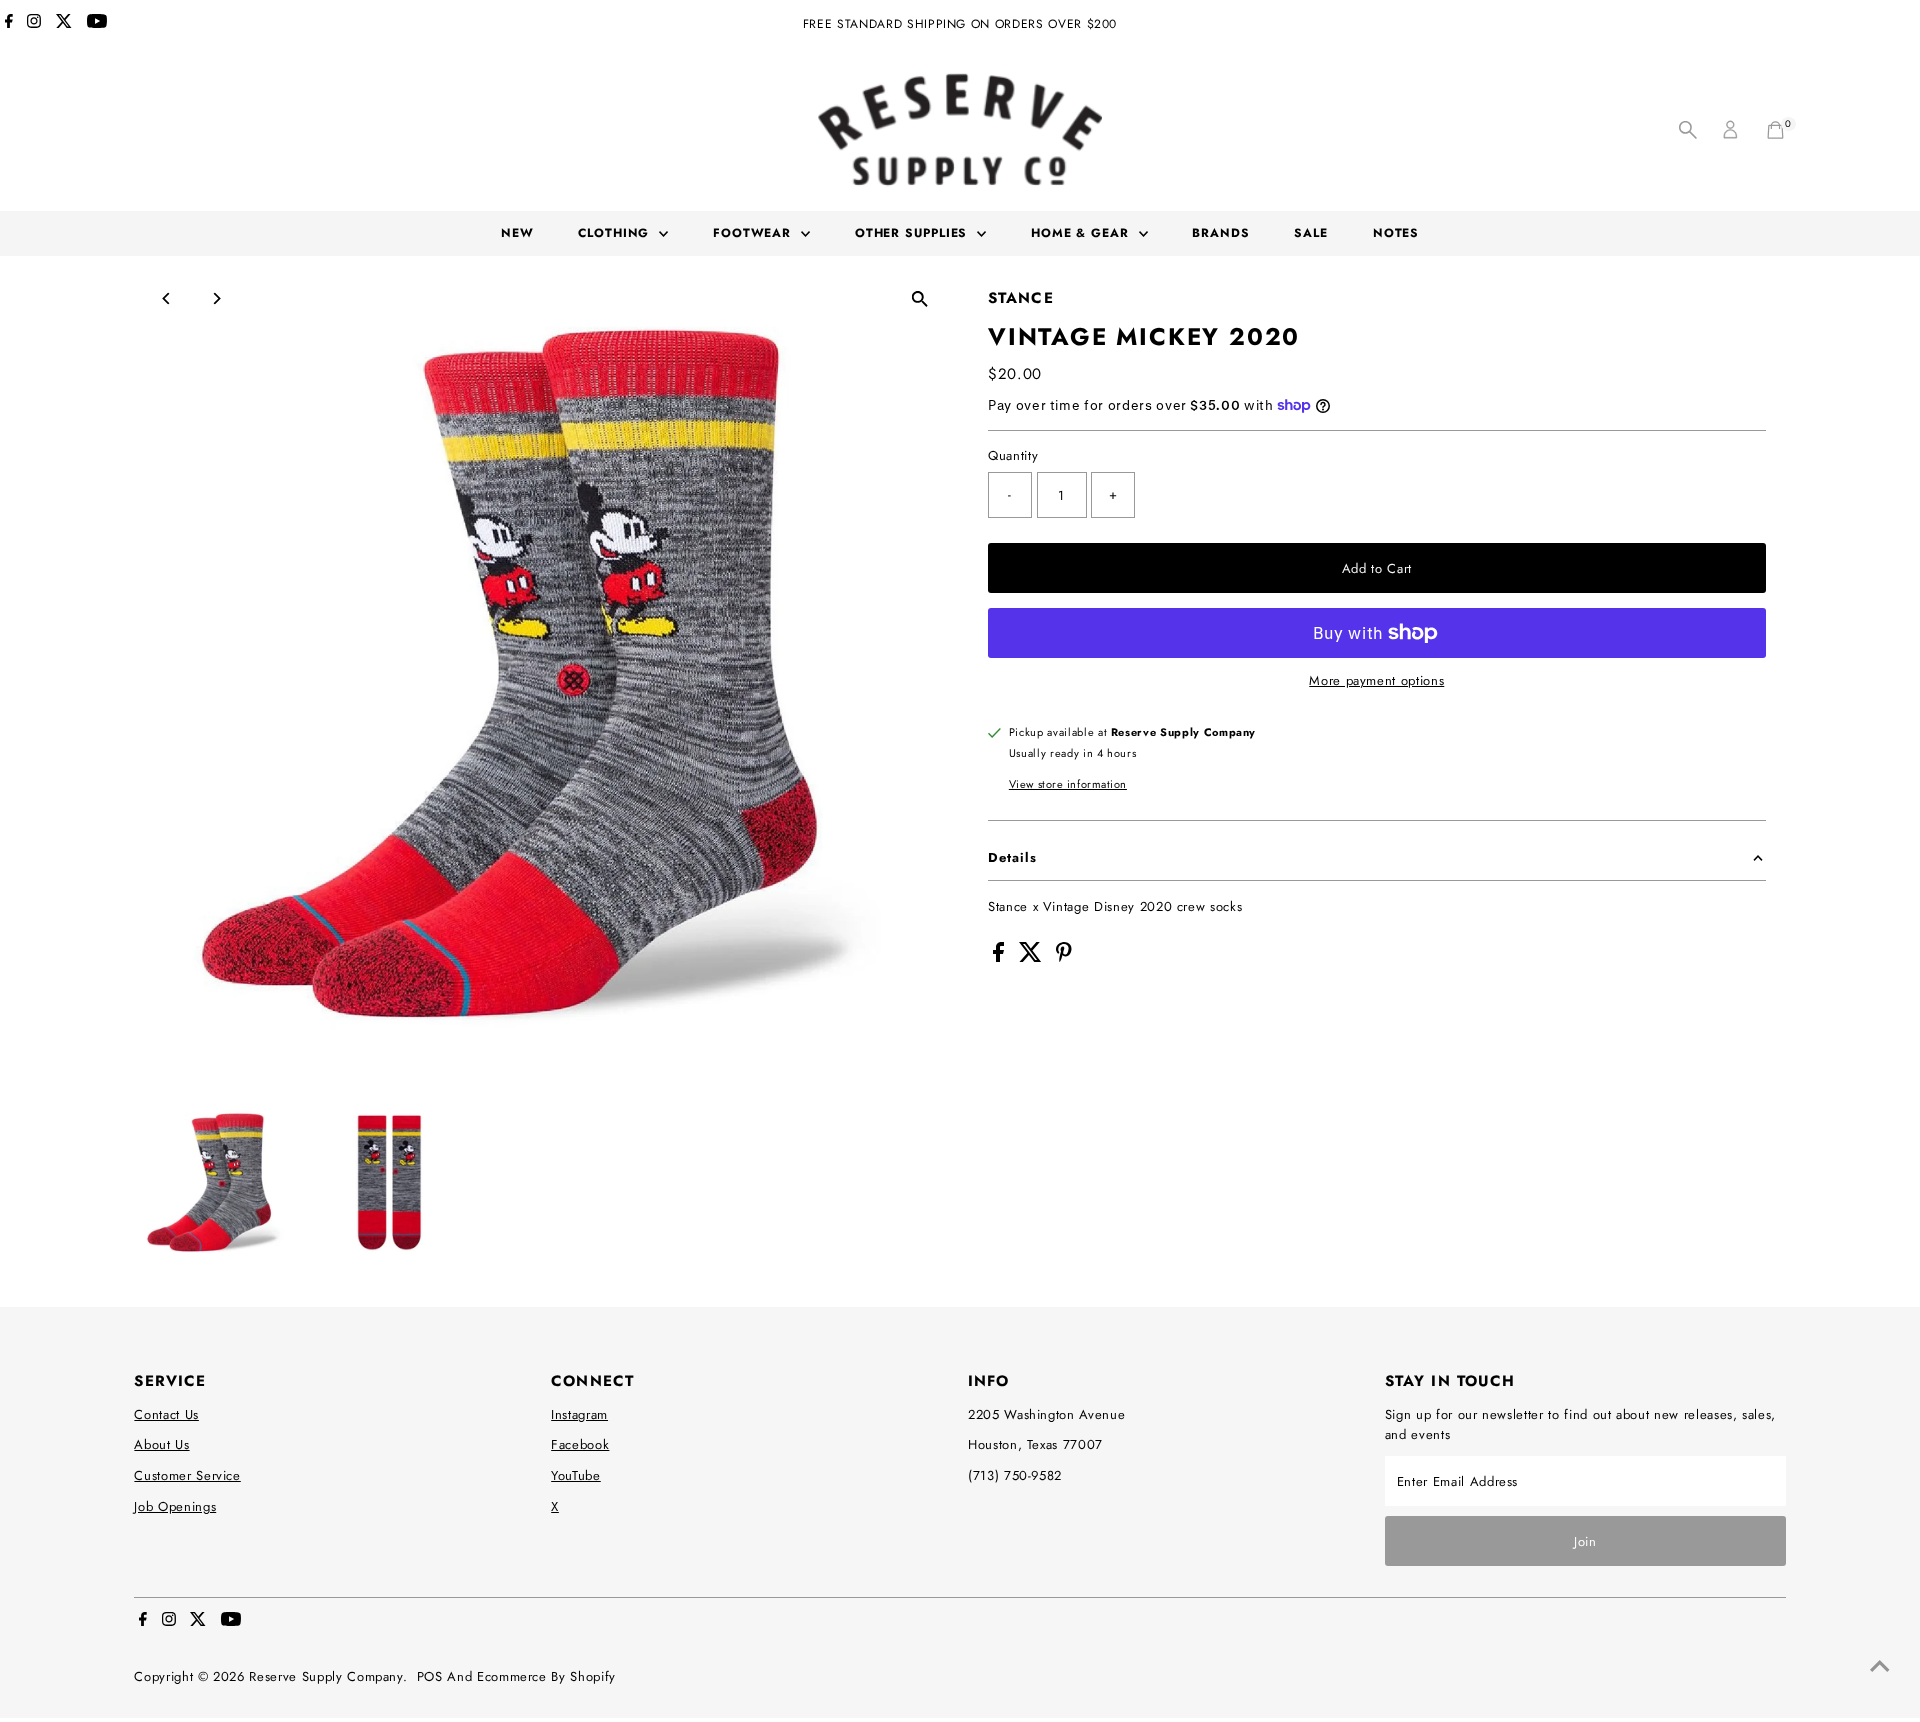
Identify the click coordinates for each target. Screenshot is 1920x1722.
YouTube (576, 1475)
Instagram (579, 1414)
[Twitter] (64, 24)
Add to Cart (1377, 568)
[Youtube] (97, 24)
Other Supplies (914, 233)
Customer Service (187, 1475)
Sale (1311, 233)
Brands (1220, 233)
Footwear (754, 233)
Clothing (616, 233)
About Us (161, 1444)
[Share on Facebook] (1001, 957)
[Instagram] (34, 24)
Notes (1396, 233)
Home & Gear (1082, 233)
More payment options (1376, 680)
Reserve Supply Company (325, 1676)
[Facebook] (9, 24)
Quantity (1013, 455)
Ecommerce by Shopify (546, 1676)
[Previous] (166, 298)
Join (1585, 1541)
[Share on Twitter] (1033, 957)
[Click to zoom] (919, 299)
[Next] (215, 298)
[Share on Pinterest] (1064, 957)
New (517, 233)
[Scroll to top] (1880, 1667)
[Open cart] (1775, 130)
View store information (1068, 784)
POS (430, 1676)
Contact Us (166, 1414)
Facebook (580, 1444)
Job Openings (175, 1506)
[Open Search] (1688, 130)
